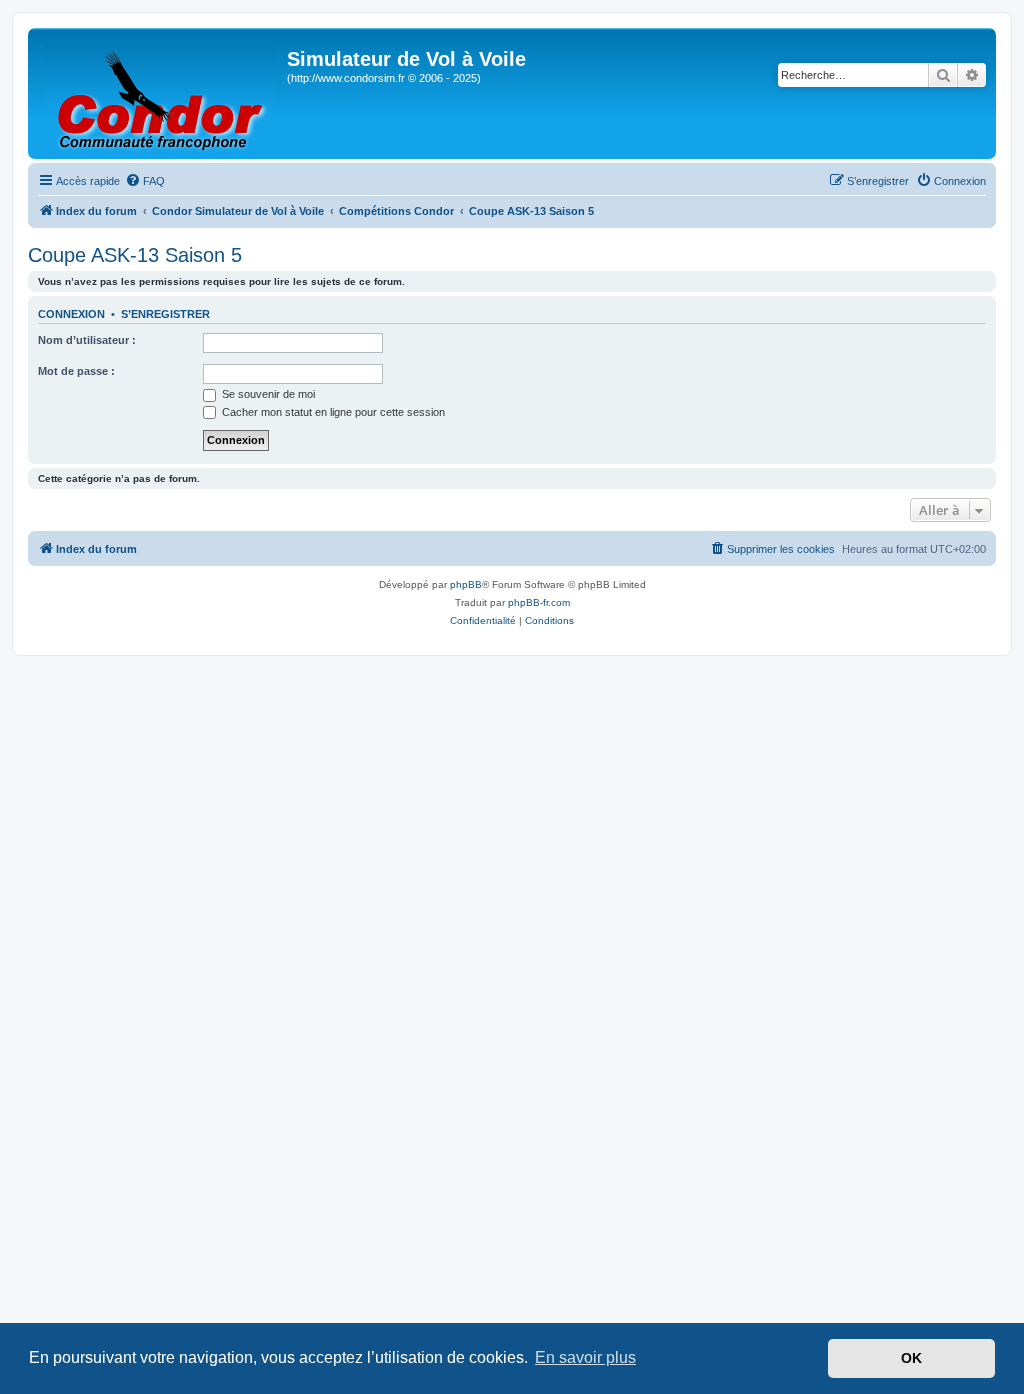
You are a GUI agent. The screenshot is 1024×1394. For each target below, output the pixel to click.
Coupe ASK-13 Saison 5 (135, 255)
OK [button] (911, 1358)
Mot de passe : (76, 371)
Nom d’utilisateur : (87, 340)
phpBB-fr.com (539, 602)
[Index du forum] (160, 93)
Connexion (71, 314)
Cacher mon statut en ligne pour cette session (332, 412)
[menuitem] (145, 181)
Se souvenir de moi (267, 394)
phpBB (466, 584)
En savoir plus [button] (585, 1357)
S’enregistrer (165, 314)
